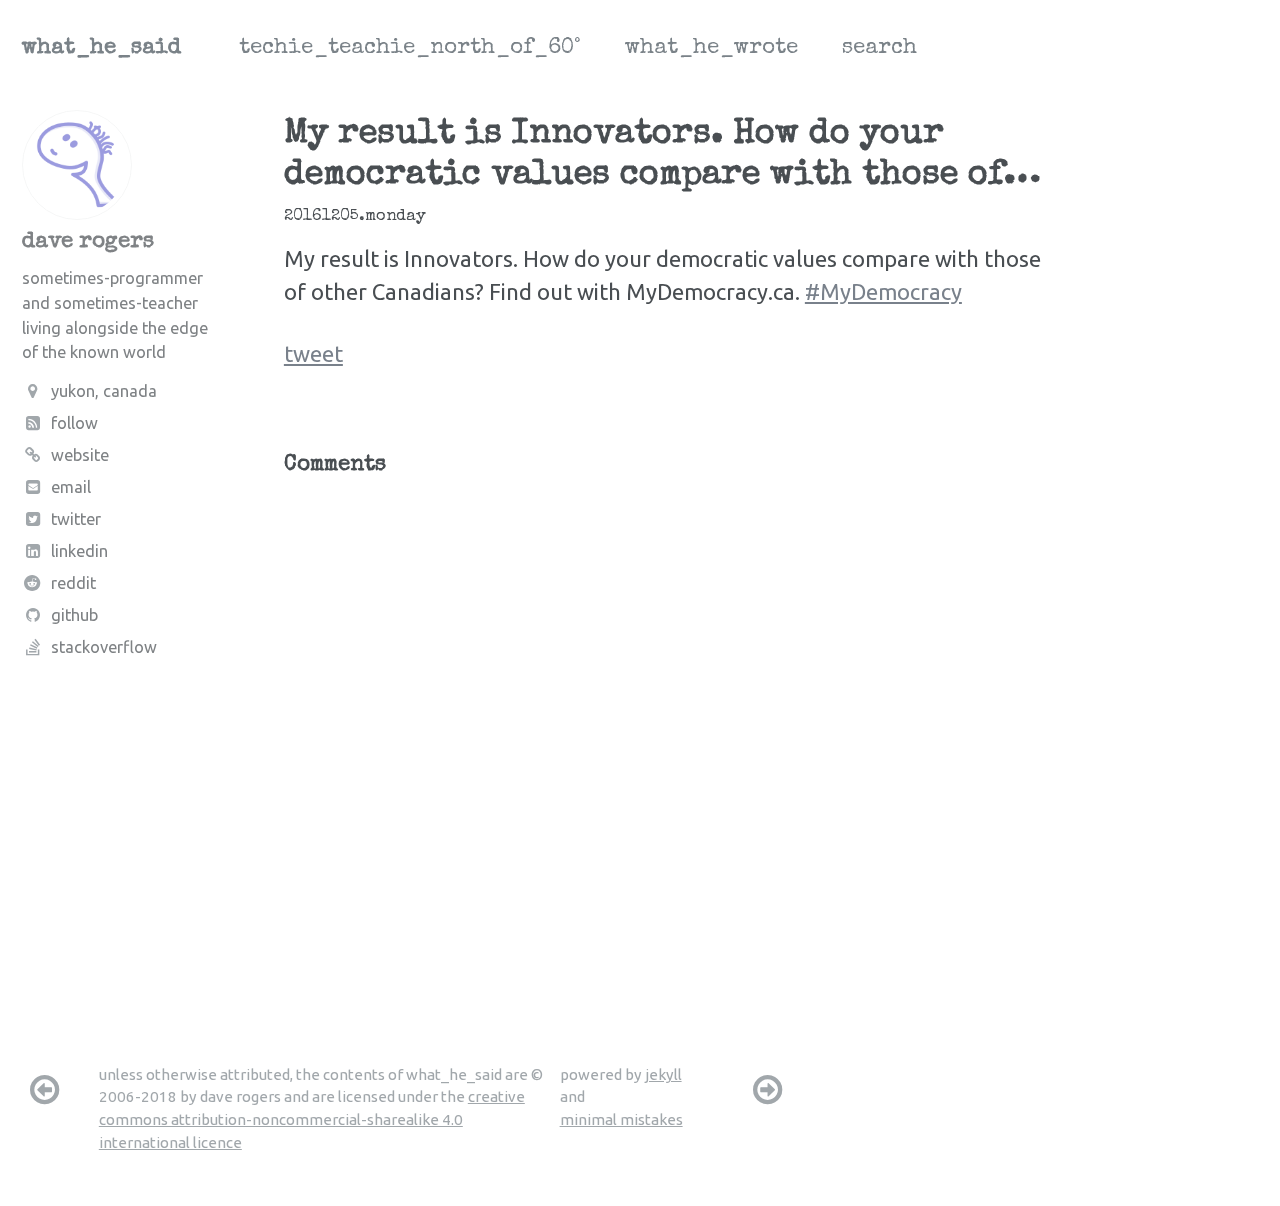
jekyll (663, 1074)
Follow (74, 423)
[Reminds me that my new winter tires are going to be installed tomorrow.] (768, 1089)
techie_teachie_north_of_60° (410, 49)
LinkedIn (79, 552)
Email (71, 488)
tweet (313, 353)
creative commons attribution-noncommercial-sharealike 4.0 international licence (312, 1119)
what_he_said (101, 49)
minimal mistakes (621, 1119)
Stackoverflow (104, 648)
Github (74, 616)
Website (80, 455)
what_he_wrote (711, 49)
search (879, 49)
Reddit (73, 584)
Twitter (76, 520)
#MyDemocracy (883, 291)
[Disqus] (666, 740)
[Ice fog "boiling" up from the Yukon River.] (44, 1089)
